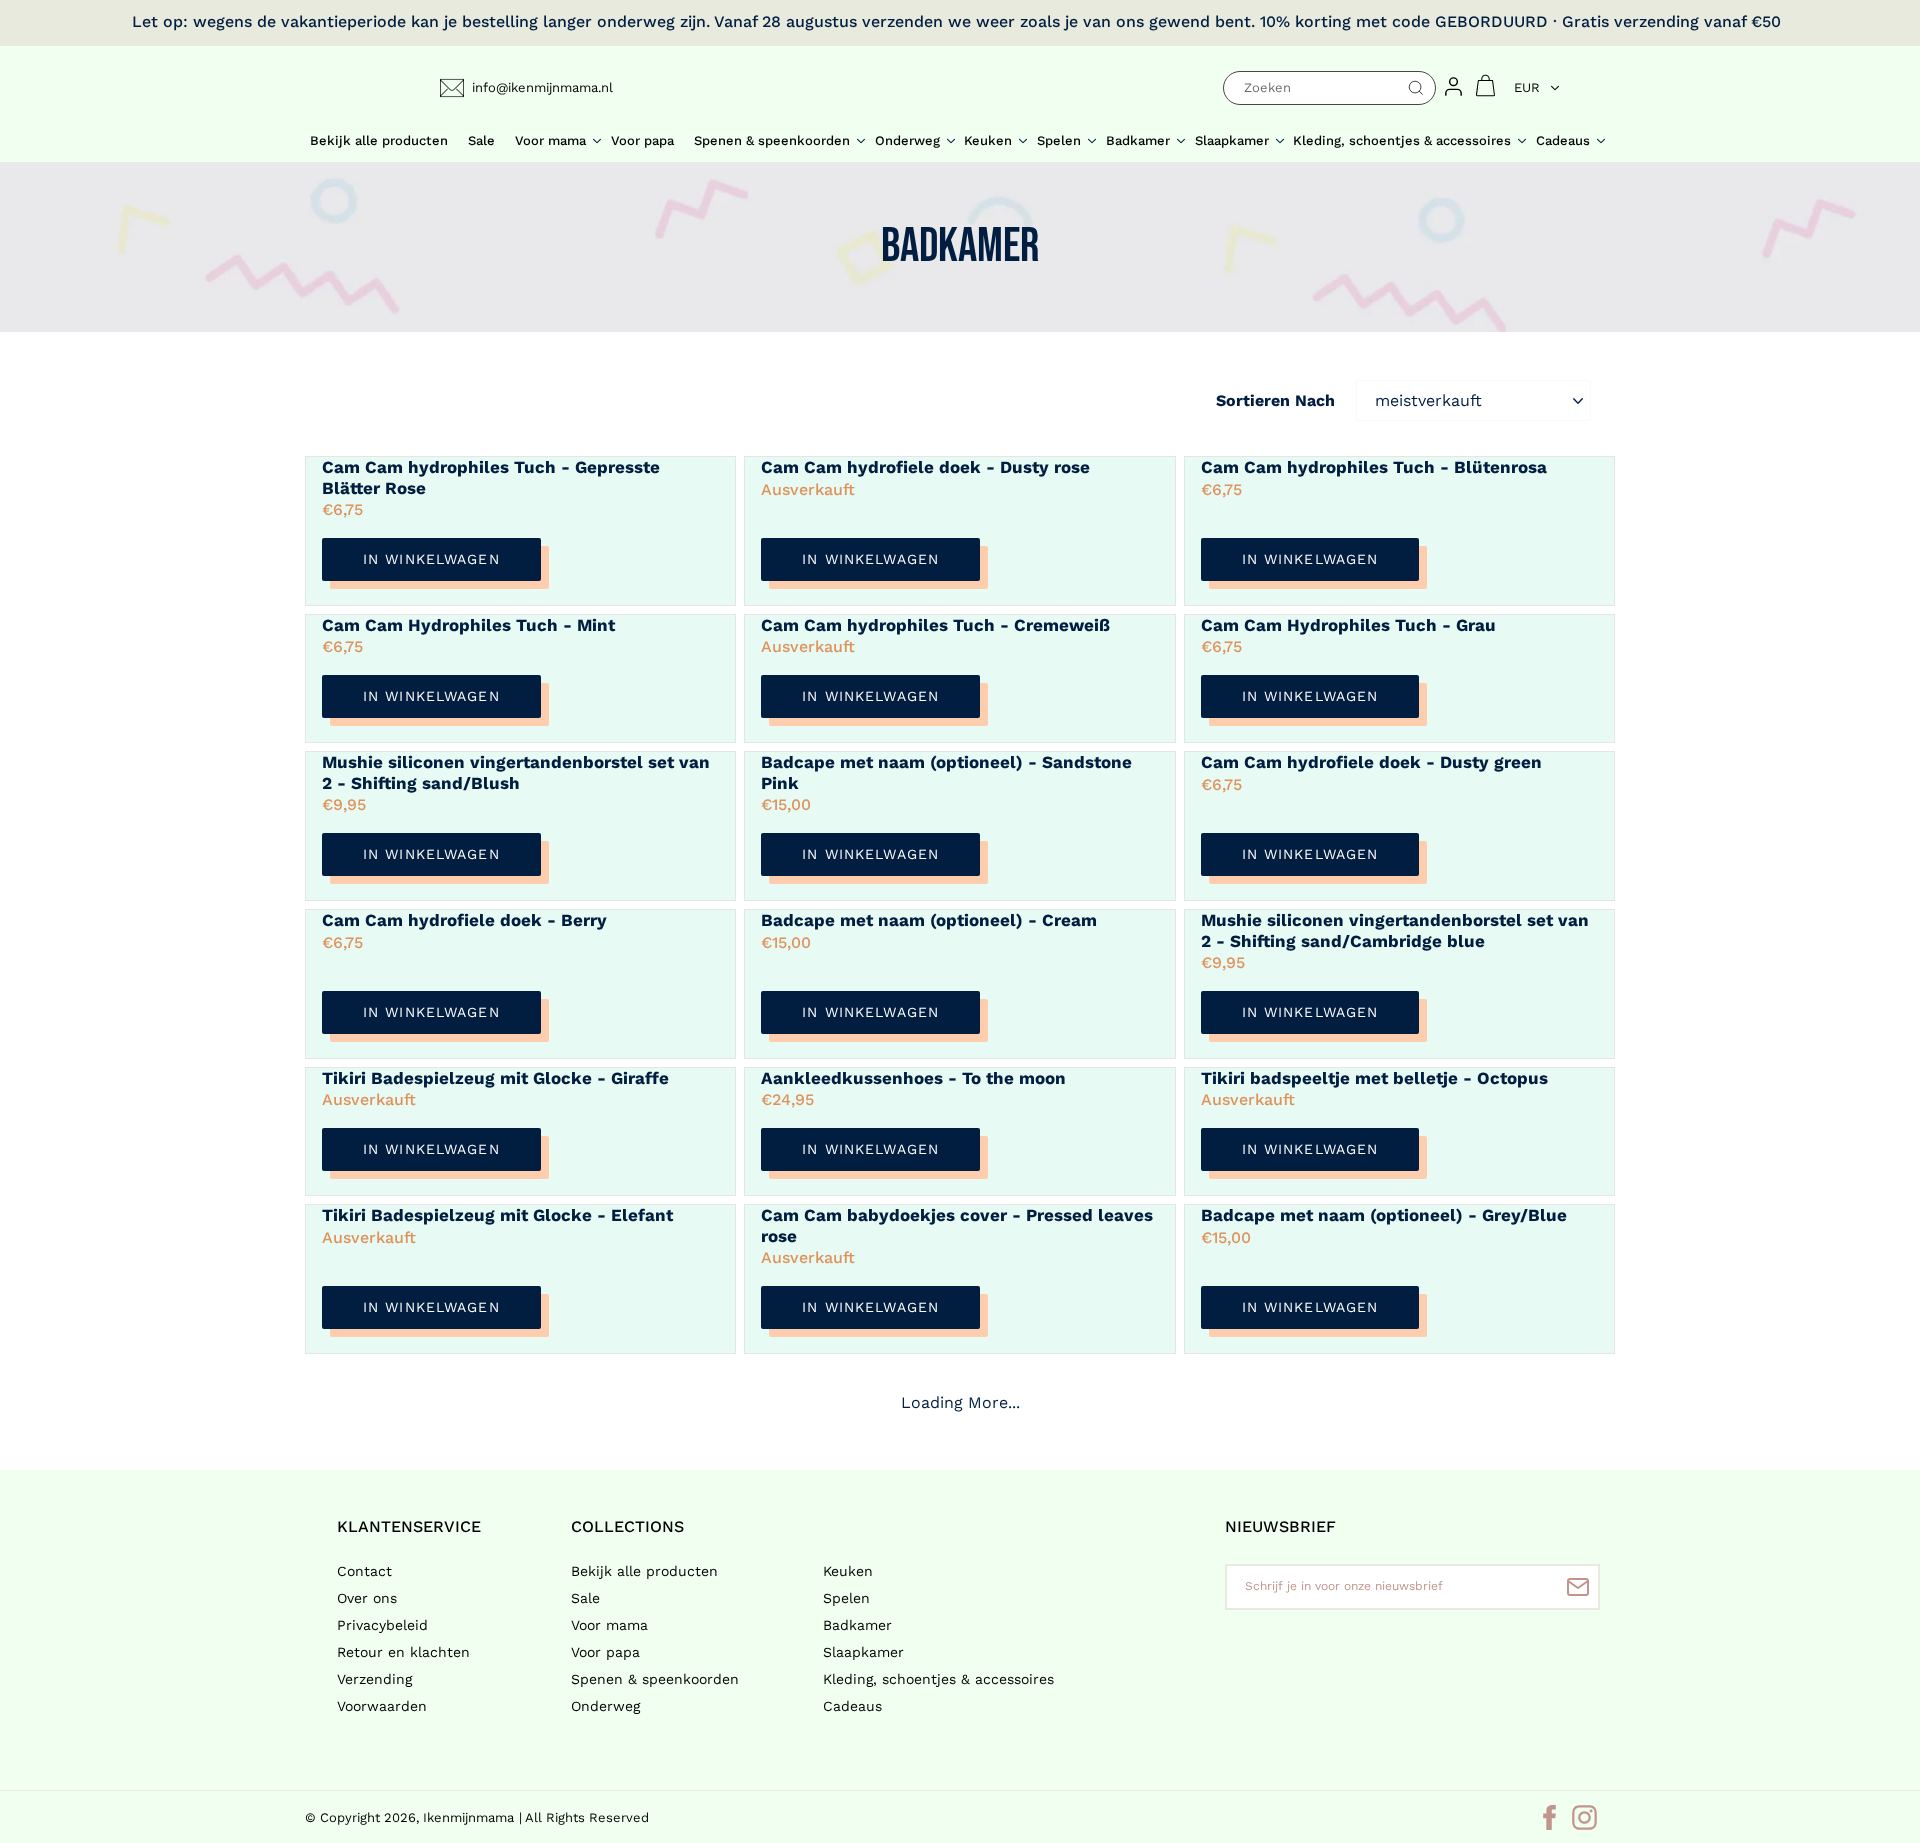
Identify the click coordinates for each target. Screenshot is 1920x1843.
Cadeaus (852, 1706)
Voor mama (609, 1625)
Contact (364, 1571)
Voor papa (605, 1652)
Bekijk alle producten (644, 1571)
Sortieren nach (1275, 400)
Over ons (367, 1598)
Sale (585, 1598)
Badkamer (857, 1625)
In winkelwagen (431, 559)
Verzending (374, 1679)
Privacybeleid (382, 1625)
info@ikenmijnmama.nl (542, 87)
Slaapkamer (863, 1652)
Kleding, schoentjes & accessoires (938, 1679)
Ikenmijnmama (468, 1817)
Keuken (848, 1571)
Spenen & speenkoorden (655, 1679)
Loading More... (960, 1402)
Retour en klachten (403, 1652)
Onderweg (605, 1706)
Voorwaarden (382, 1706)
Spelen (846, 1598)
